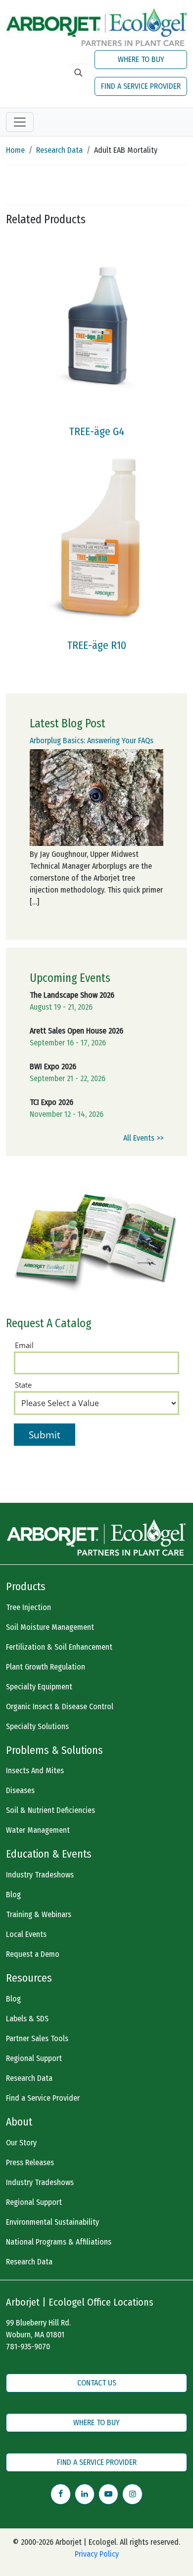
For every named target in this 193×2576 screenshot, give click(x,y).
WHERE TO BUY (141, 59)
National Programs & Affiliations (59, 2242)
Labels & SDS (27, 2019)
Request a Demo (33, 1954)
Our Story (21, 2143)
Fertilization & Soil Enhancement (59, 1647)
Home (15, 150)
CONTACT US (97, 2383)
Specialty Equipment (39, 1687)
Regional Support (34, 2058)
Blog (13, 1895)
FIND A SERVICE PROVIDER (141, 86)
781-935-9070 (28, 2347)
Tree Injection (28, 1607)
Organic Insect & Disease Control (60, 1707)
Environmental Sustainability (52, 2222)
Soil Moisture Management (50, 1627)
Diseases (20, 1790)
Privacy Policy (97, 2554)
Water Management (38, 1830)
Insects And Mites (35, 1771)
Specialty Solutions (37, 1726)
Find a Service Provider (43, 2098)
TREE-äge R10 (97, 645)
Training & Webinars (39, 1914)
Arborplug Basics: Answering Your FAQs (92, 741)
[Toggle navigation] (20, 122)
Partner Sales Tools (37, 2038)
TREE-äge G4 (97, 432)
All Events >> (143, 1138)
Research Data (59, 150)
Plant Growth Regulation (46, 1667)
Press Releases (30, 2162)
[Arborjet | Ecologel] (96, 27)
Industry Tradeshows (40, 1875)
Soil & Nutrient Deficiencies (50, 1810)
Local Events (26, 1934)
